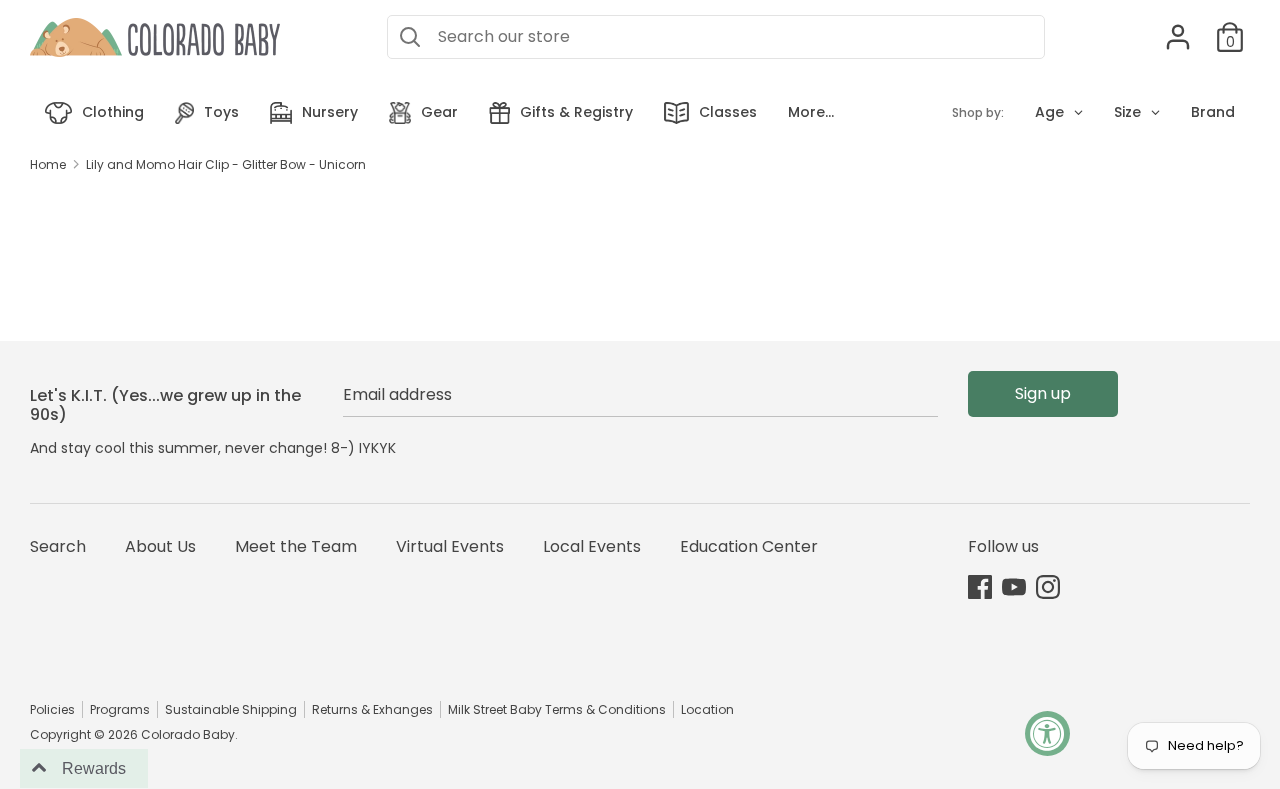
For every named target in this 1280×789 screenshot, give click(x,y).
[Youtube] (1014, 586)
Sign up (1043, 393)
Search (58, 546)
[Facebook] (980, 586)
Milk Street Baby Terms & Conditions (557, 709)
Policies (52, 709)
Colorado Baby (188, 734)
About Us (160, 546)
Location (707, 709)
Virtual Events (450, 546)
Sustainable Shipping (231, 709)
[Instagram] (1048, 586)
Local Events (592, 546)
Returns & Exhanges (372, 709)
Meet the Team (296, 546)
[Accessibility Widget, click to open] (1047, 733)
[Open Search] (410, 37)
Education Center (749, 546)
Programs (120, 709)
